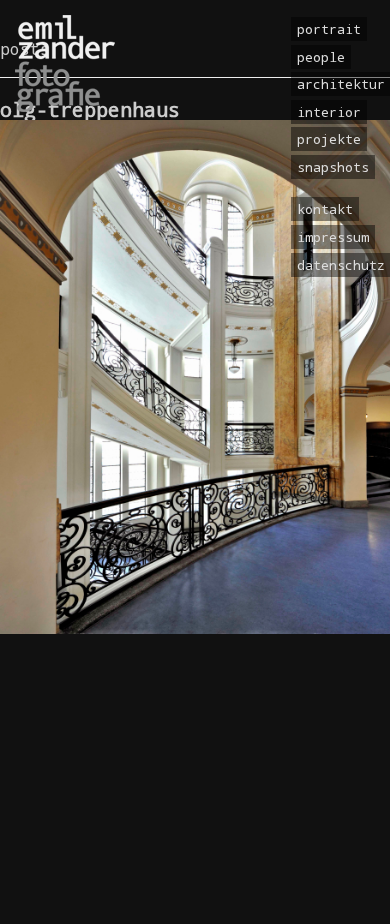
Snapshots (333, 167)
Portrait (329, 29)
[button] (36, 888)
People (321, 57)
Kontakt (325, 209)
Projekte (329, 139)
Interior (329, 112)
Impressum (333, 237)
